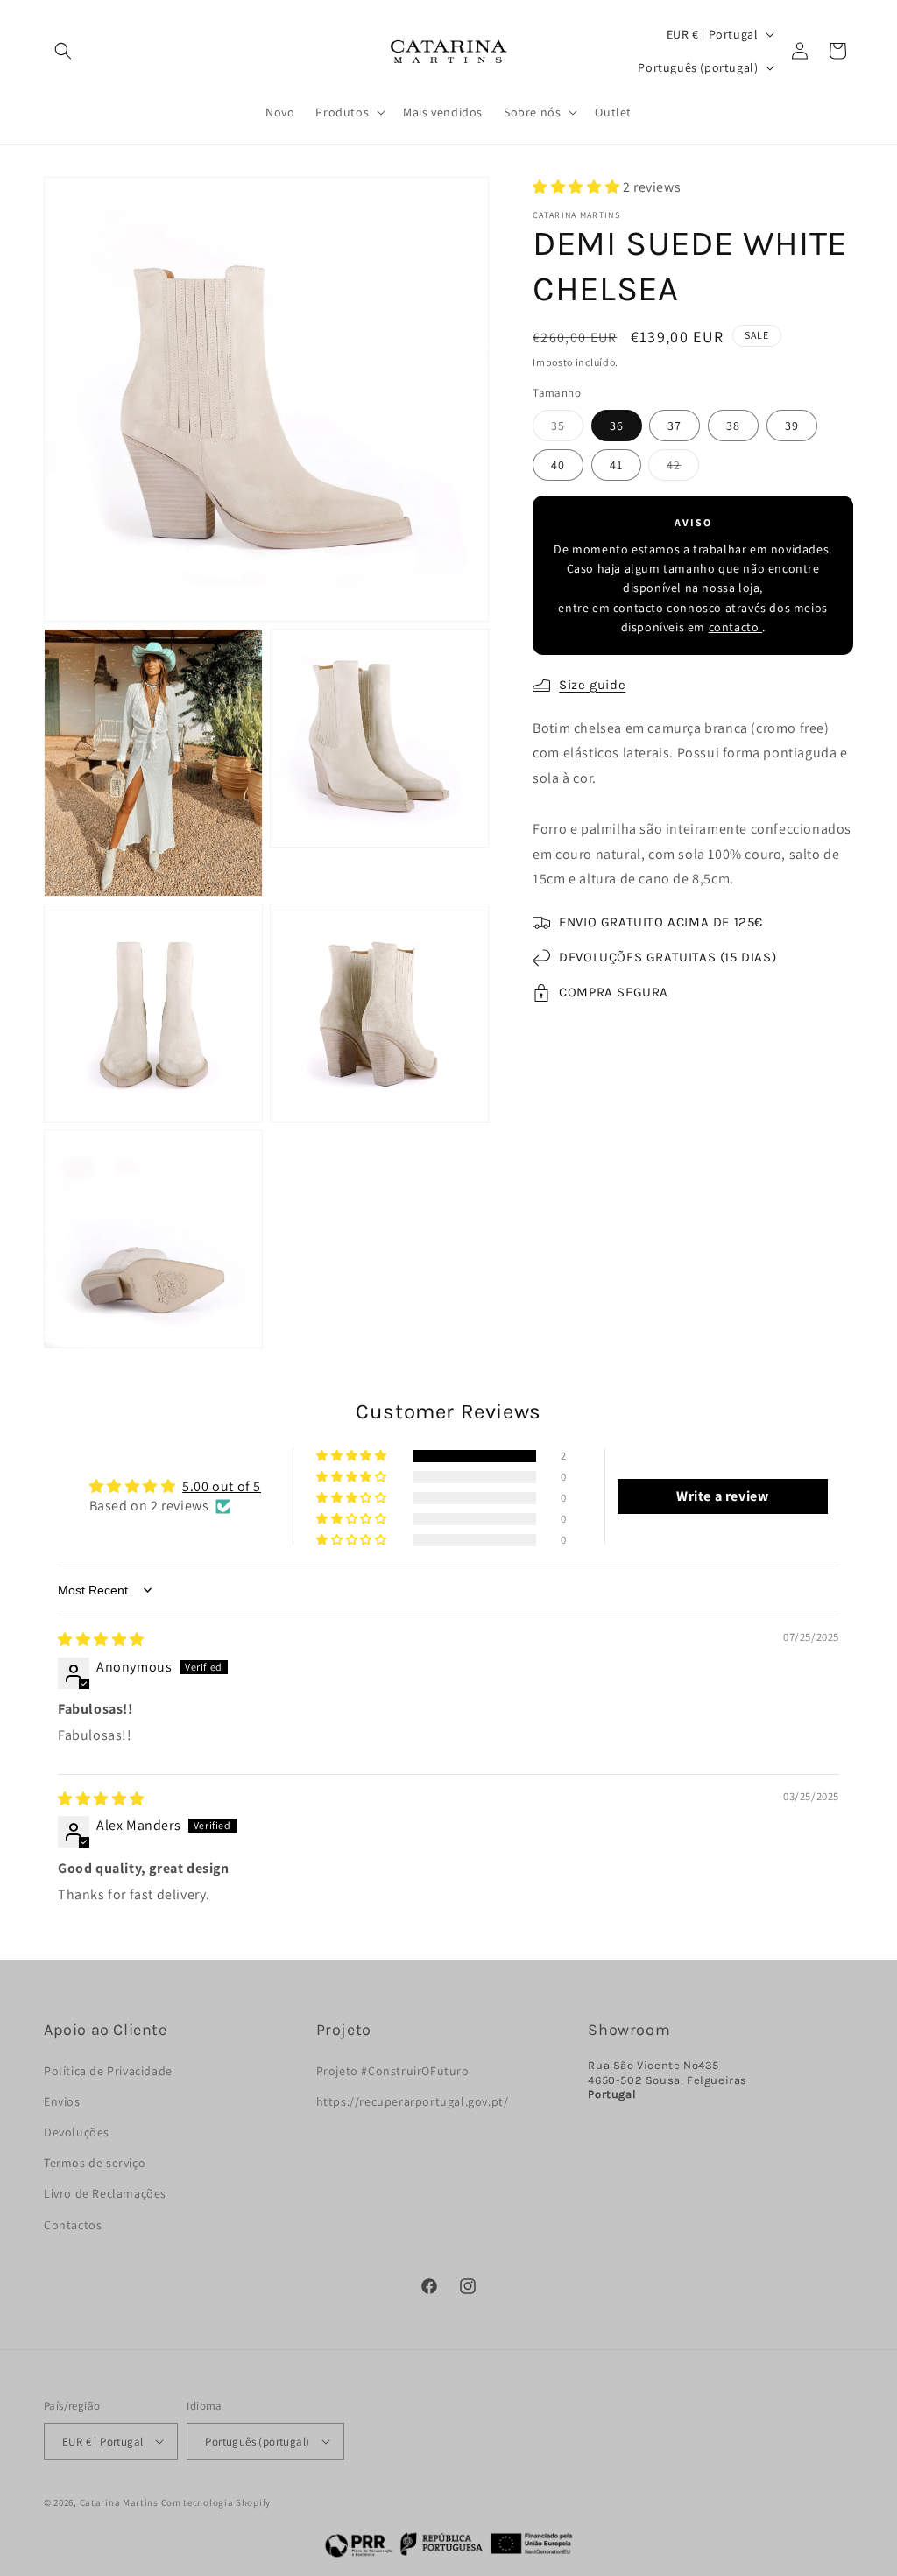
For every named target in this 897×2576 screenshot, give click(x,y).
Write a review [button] (722, 1496)
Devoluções (77, 2132)
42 (683, 468)
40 (558, 465)
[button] (63, 51)
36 (617, 426)
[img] (101, 1640)
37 (675, 426)
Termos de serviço (95, 2163)
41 (616, 465)
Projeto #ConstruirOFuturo (393, 2071)
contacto (735, 627)
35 (567, 429)
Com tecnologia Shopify (216, 2502)
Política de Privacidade (108, 2071)
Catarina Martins (119, 2502)
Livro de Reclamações (105, 2193)
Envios (62, 2101)
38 (733, 426)
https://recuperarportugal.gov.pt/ (413, 2101)
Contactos (73, 2225)
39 (792, 426)
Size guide (592, 685)
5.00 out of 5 (222, 1486)
